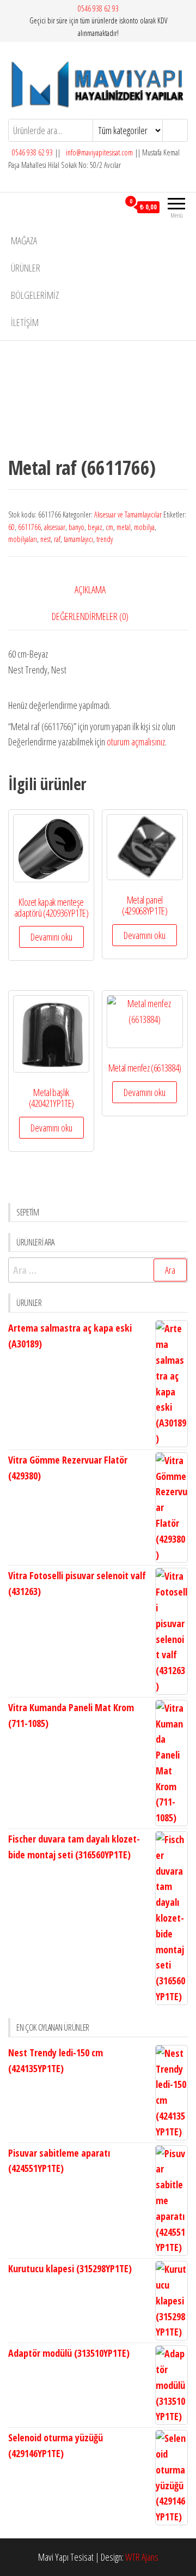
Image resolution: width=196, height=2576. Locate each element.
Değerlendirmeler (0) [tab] (90, 616)
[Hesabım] (111, 207)
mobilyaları (23, 539)
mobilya (144, 527)
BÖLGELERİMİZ (35, 295)
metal (124, 527)
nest (45, 539)
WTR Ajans (142, 2557)
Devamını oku (51, 937)
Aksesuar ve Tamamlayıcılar (128, 514)
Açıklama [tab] (90, 589)
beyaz (95, 527)
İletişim (25, 322)
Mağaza (24, 240)
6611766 (29, 527)
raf (57, 539)
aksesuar (55, 527)
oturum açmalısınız (136, 742)
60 (11, 527)
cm (109, 527)
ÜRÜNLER (26, 268)
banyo (76, 527)
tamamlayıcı (78, 539)
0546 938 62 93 (98, 8)
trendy (105, 539)
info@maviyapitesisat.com (99, 152)
